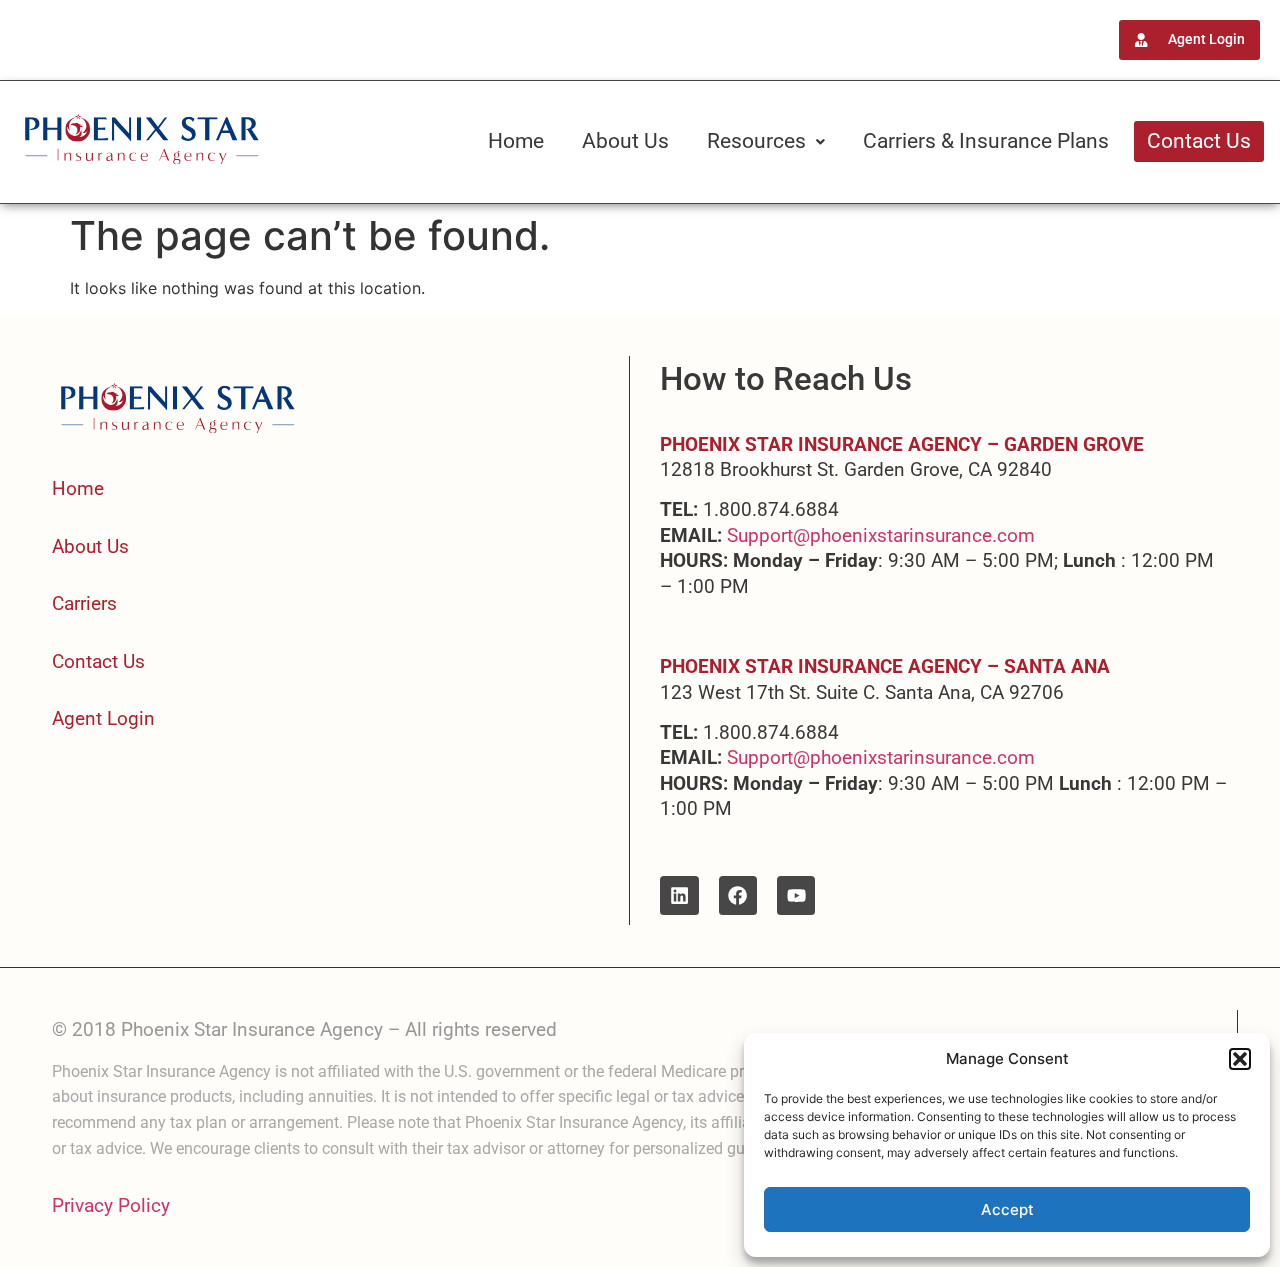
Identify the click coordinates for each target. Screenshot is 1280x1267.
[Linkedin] (679, 895)
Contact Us (1199, 141)
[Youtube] (796, 895)
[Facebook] (738, 895)
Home (516, 141)
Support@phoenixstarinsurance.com (881, 535)
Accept (1007, 1209)
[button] (1240, 1059)
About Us (625, 141)
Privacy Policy (111, 1205)
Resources (756, 141)
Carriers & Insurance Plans (986, 141)
